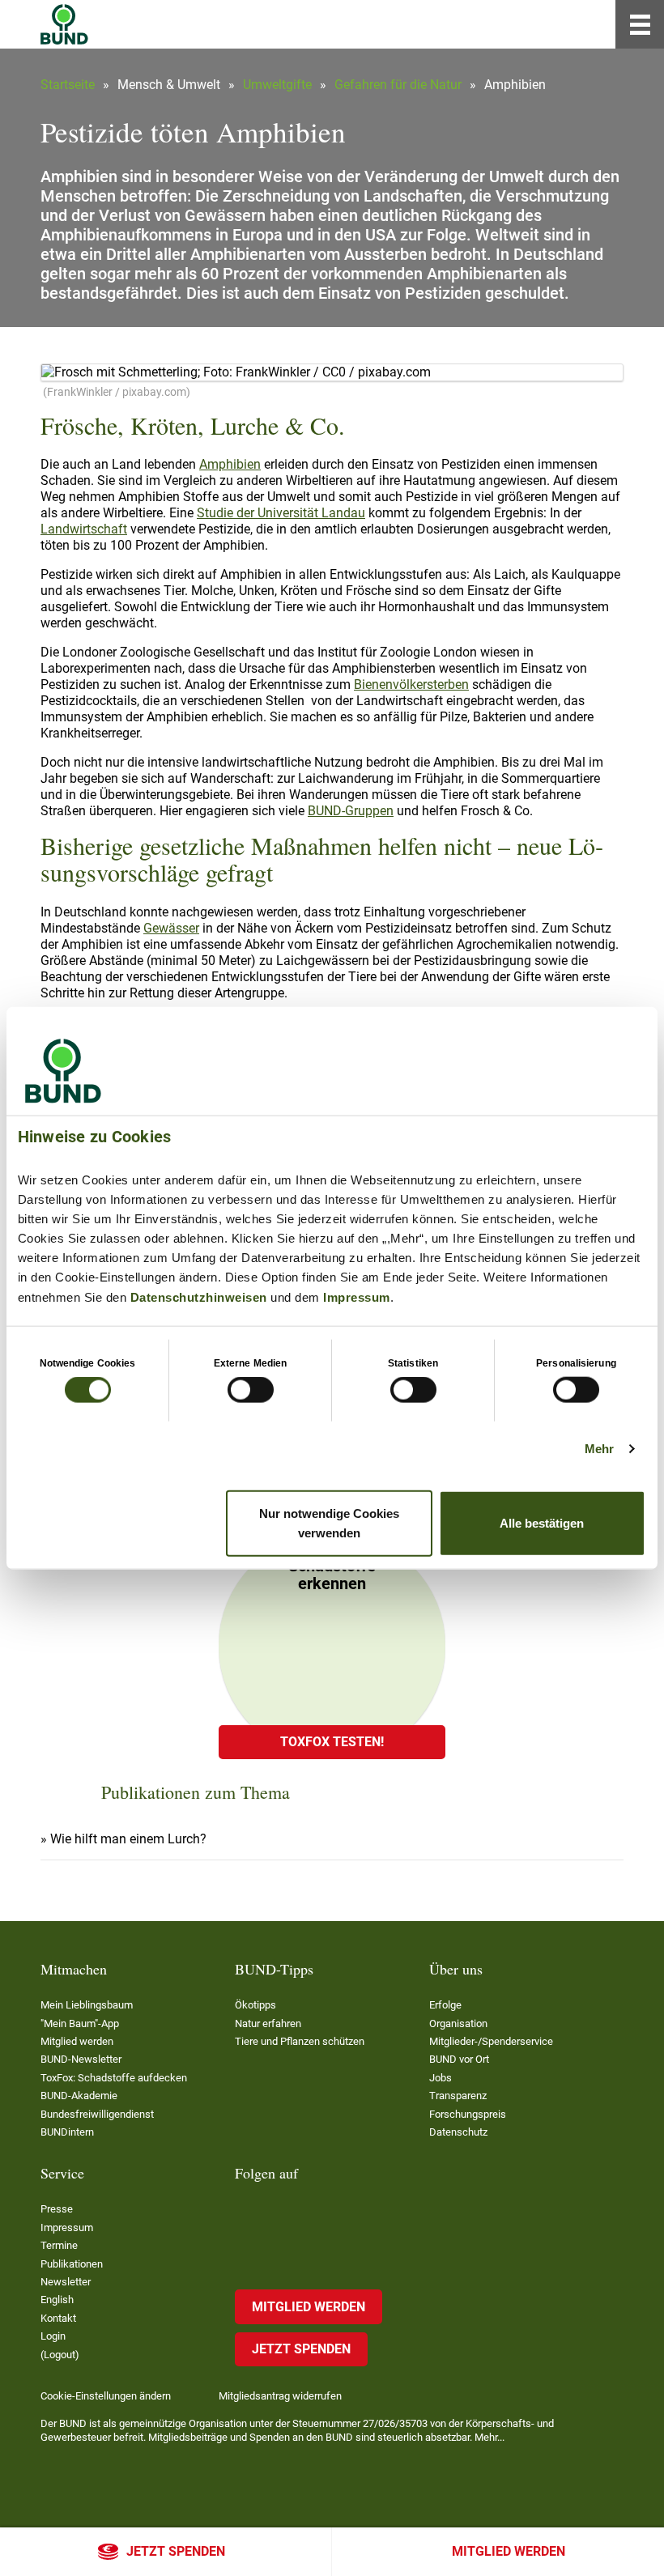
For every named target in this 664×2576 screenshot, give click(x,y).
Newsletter (66, 2282)
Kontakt (58, 2318)
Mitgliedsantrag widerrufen (280, 2396)
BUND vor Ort (459, 2059)
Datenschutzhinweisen (199, 1297)
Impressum (357, 1297)
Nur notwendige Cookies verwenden (329, 1522)
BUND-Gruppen (351, 811)
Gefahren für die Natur (398, 85)
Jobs (441, 2078)
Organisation (458, 2023)
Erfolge (445, 2005)
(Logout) (60, 2355)
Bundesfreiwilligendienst (97, 2114)
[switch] (251, 1390)
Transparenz (458, 2096)
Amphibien (230, 464)
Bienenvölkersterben (411, 684)
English (57, 2300)
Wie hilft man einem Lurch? (128, 1839)
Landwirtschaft (84, 529)
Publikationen (72, 2264)
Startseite (68, 85)
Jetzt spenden (176, 2551)
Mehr (599, 1449)
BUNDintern (67, 2132)
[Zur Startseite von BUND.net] (64, 24)
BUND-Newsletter (81, 2059)
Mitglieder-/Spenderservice (491, 2041)
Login (53, 2336)
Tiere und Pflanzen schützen (300, 2041)
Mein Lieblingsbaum (87, 2005)
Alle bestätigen (542, 1522)
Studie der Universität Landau (281, 513)
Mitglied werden (509, 2551)
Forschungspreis (468, 2114)
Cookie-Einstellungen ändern (106, 2396)
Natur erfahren (268, 2023)
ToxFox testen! (332, 1742)
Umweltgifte (277, 85)
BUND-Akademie (79, 2096)
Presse (57, 2209)
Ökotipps (255, 2005)
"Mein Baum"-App (80, 2023)
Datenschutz (458, 2132)
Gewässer (171, 928)
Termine (59, 2245)
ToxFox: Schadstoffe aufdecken (114, 2078)
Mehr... (489, 2437)
